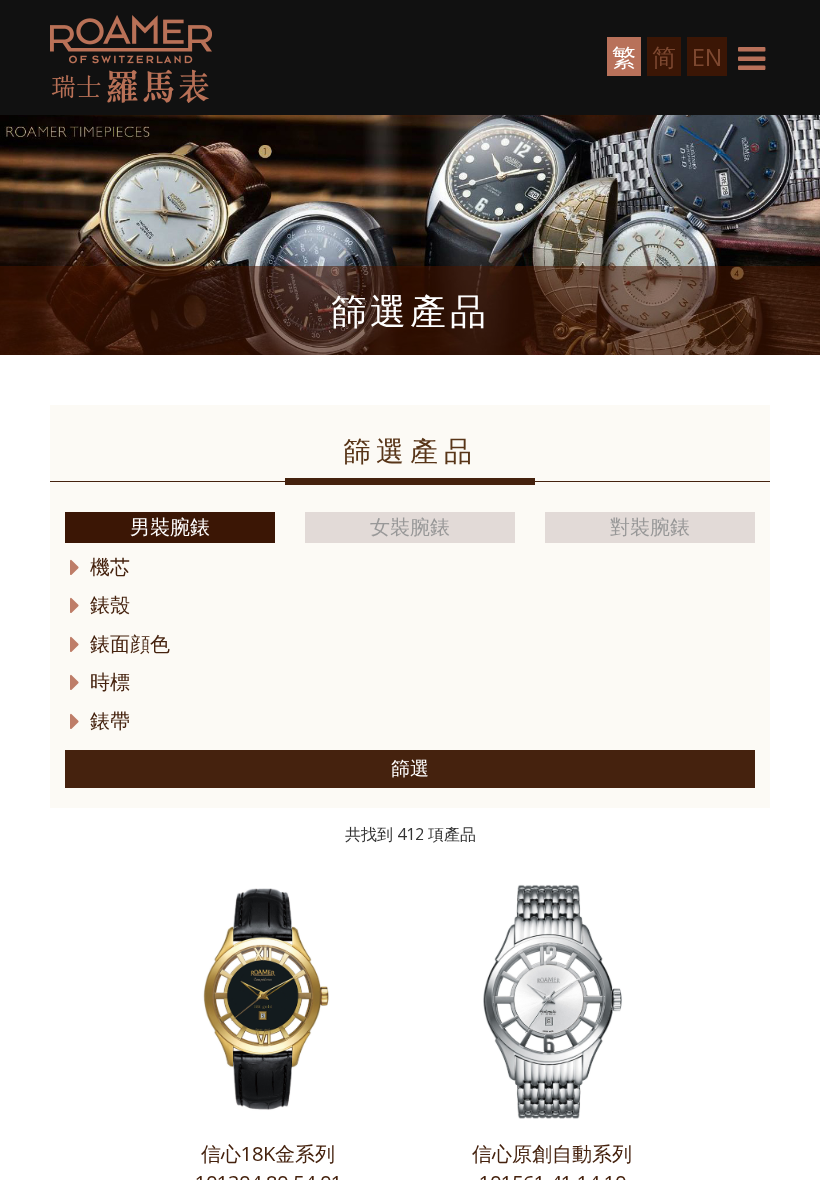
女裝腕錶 (410, 526)
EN (707, 56)
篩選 (410, 768)
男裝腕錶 (170, 526)
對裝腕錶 (650, 526)
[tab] (410, 567)
